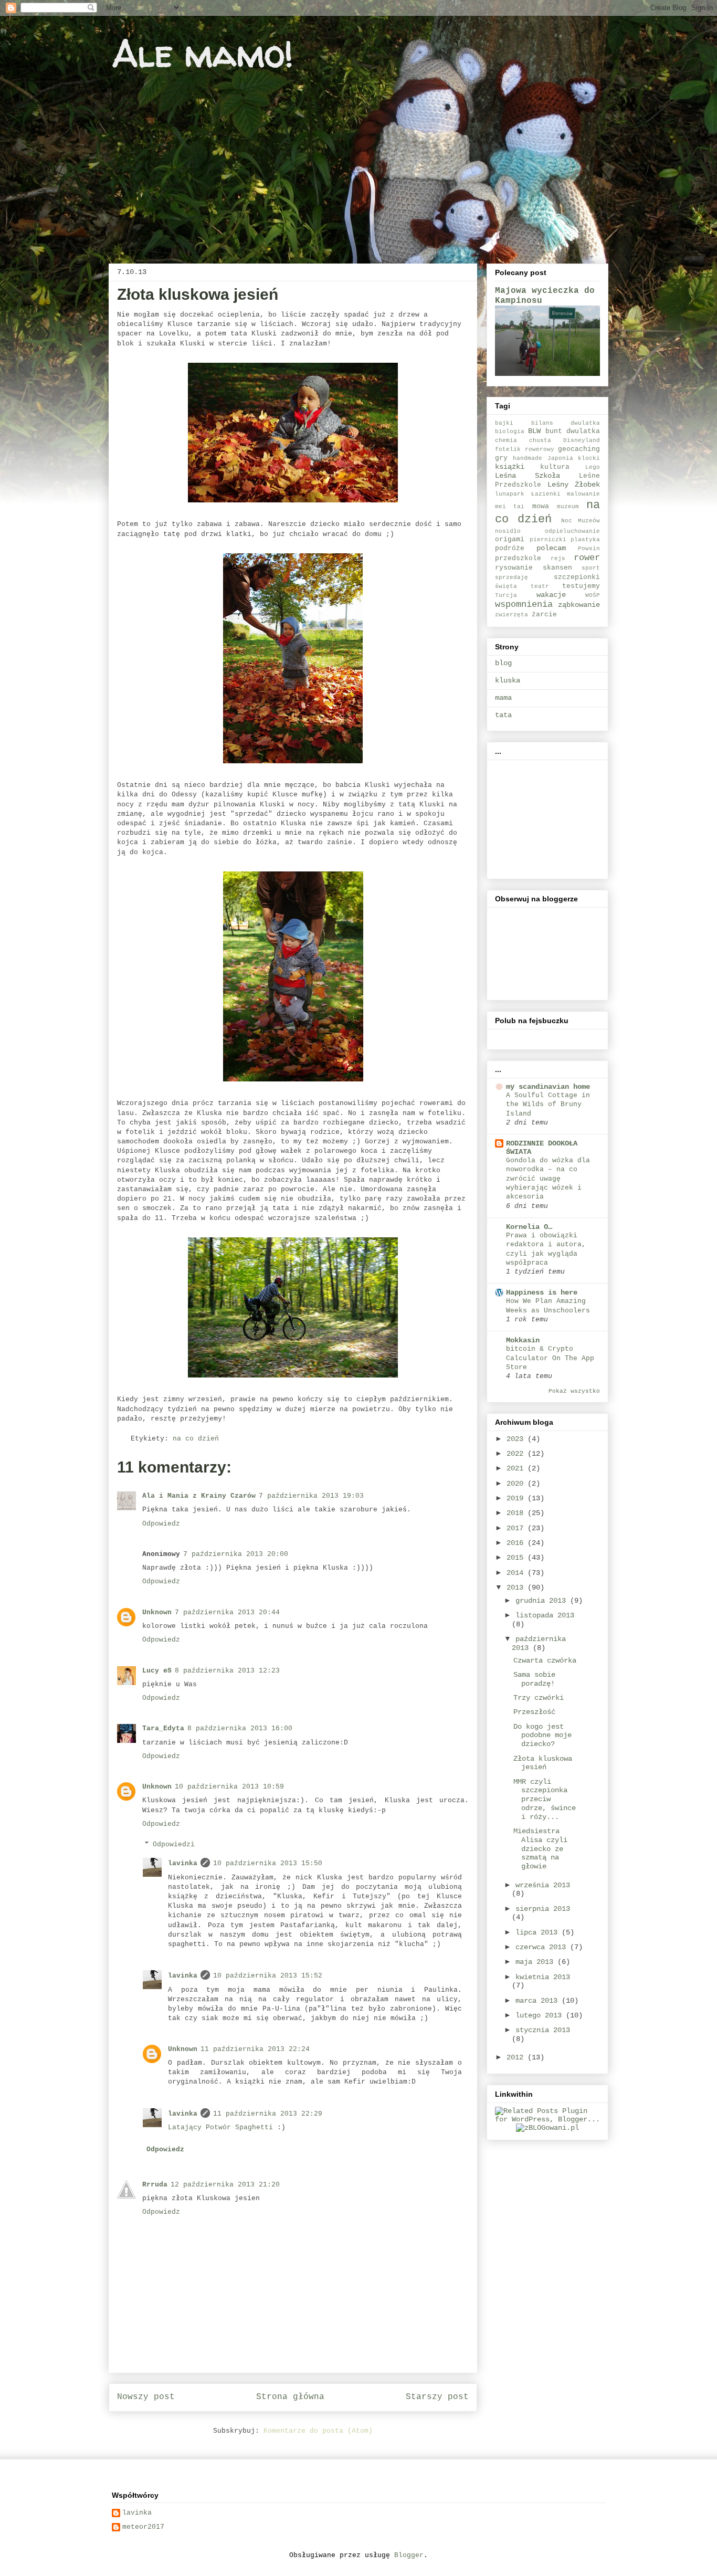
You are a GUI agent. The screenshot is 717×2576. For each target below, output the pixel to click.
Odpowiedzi (174, 1844)
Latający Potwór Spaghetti (220, 2127)
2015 (517, 1558)
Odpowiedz (161, 1524)
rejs (558, 559)
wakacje (551, 595)
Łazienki (546, 494)
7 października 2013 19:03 (311, 1496)
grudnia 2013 (543, 1601)
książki (510, 467)
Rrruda (155, 2185)
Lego (593, 467)
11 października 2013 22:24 (255, 2049)
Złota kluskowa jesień (543, 1763)
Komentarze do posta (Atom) (318, 2431)
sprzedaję (512, 577)
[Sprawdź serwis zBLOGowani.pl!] (547, 2128)
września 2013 (543, 1885)
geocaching (579, 449)
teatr (540, 586)
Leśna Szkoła (528, 476)
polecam (551, 548)
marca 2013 (539, 2001)
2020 (517, 1484)
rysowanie (514, 568)
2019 (517, 1498)
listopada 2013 (545, 1615)
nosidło (508, 531)
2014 (517, 1573)
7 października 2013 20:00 (236, 1554)
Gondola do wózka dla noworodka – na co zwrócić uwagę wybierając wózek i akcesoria (548, 1179)
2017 (517, 1528)
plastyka (585, 540)
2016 (517, 1543)
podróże (510, 549)
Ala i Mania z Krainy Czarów (199, 1496)
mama (503, 698)
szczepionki (577, 577)
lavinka (183, 1863)
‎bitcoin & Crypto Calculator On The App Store (550, 1358)
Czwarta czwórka (545, 1660)
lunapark (510, 494)
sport (591, 568)
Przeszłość (534, 1712)
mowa (541, 507)
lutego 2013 (541, 2015)
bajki (504, 423)
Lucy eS (157, 1671)
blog (503, 663)
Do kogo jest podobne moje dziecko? (542, 1736)
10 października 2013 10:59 (229, 1787)
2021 (517, 1468)
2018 (517, 1513)
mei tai (510, 507)
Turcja (506, 595)
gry (501, 458)
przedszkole (518, 559)
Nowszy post (146, 2397)
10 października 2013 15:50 (268, 1863)
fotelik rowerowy (525, 449)
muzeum (568, 507)
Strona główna (290, 2397)
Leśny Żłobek (574, 485)
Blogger (409, 2555)
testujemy (581, 586)
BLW (534, 431)
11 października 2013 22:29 (268, 2114)
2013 (517, 1587)
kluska (508, 680)
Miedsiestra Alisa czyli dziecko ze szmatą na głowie (540, 1849)
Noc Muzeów (581, 521)
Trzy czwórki (539, 1698)
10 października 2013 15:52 (268, 1976)
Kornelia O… (529, 1227)
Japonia (560, 458)
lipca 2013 (539, 1932)
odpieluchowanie (572, 531)
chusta (540, 440)
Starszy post (437, 2397)
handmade (528, 458)
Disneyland (582, 440)
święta (506, 586)
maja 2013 (536, 1962)
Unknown (157, 1612)
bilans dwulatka (566, 423)
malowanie (583, 494)
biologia (510, 432)
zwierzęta (512, 615)
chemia (506, 440)
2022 (517, 1454)
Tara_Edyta (163, 1728)
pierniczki (548, 540)
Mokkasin (523, 1340)
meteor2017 (143, 2527)
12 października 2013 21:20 (225, 2185)
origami (510, 540)
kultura (555, 467)
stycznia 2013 (543, 2030)
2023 (517, 1439)
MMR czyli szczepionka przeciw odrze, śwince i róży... (545, 1799)
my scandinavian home (548, 1087)
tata (503, 715)
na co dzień (196, 1439)
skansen (557, 568)
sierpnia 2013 (543, 1909)
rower (587, 558)
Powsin (589, 549)
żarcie (544, 615)
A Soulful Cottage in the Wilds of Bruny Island (548, 1105)
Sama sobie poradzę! (534, 1679)
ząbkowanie (579, 605)
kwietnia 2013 (543, 1977)
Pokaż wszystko (574, 1391)
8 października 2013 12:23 (227, 1671)
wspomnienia (524, 604)
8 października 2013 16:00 (240, 1728)
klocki (589, 458)
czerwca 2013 (543, 1947)
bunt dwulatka (573, 432)
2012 (517, 2057)
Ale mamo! (203, 53)
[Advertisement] (547, 816)
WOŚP (593, 595)
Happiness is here (542, 1292)
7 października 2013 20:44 (227, 1612)
